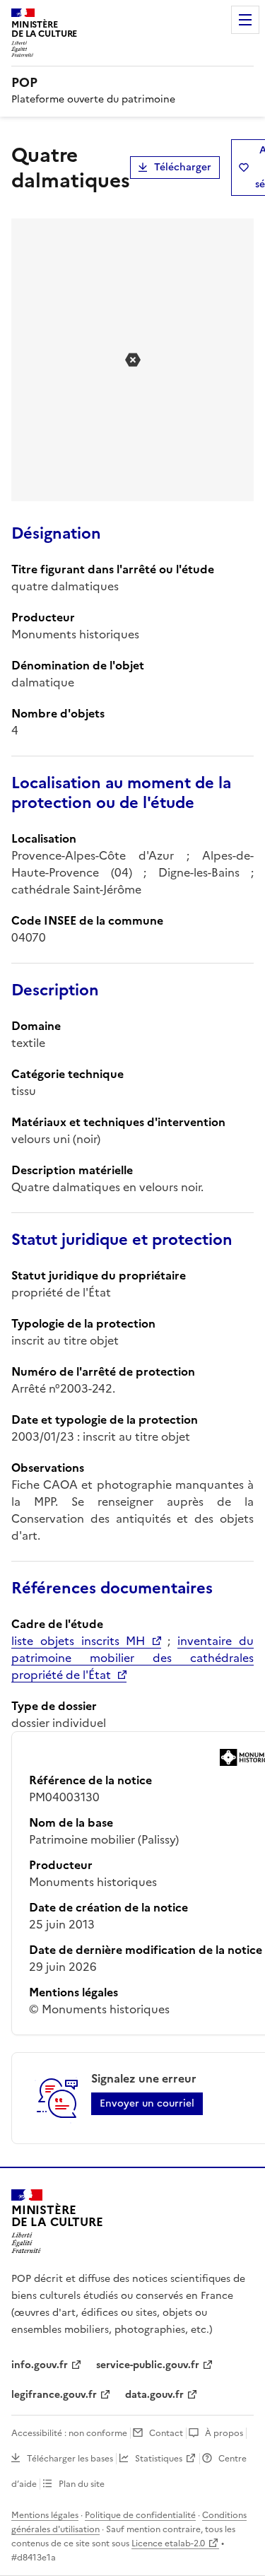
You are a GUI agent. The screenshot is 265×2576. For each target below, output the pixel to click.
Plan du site (82, 2484)
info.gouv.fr (40, 2365)
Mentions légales (45, 2515)
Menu (245, 20)
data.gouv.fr (154, 2395)
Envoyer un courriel (147, 2103)
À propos (224, 2433)
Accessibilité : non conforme (69, 2433)
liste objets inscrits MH (78, 1641)
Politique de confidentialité (140, 2515)
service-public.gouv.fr (148, 2365)
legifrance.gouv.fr (54, 2395)
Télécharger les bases (70, 2459)
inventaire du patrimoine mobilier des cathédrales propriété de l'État (132, 1658)
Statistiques (159, 2459)
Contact (166, 2433)
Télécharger (183, 167)
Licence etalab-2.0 (168, 2543)
